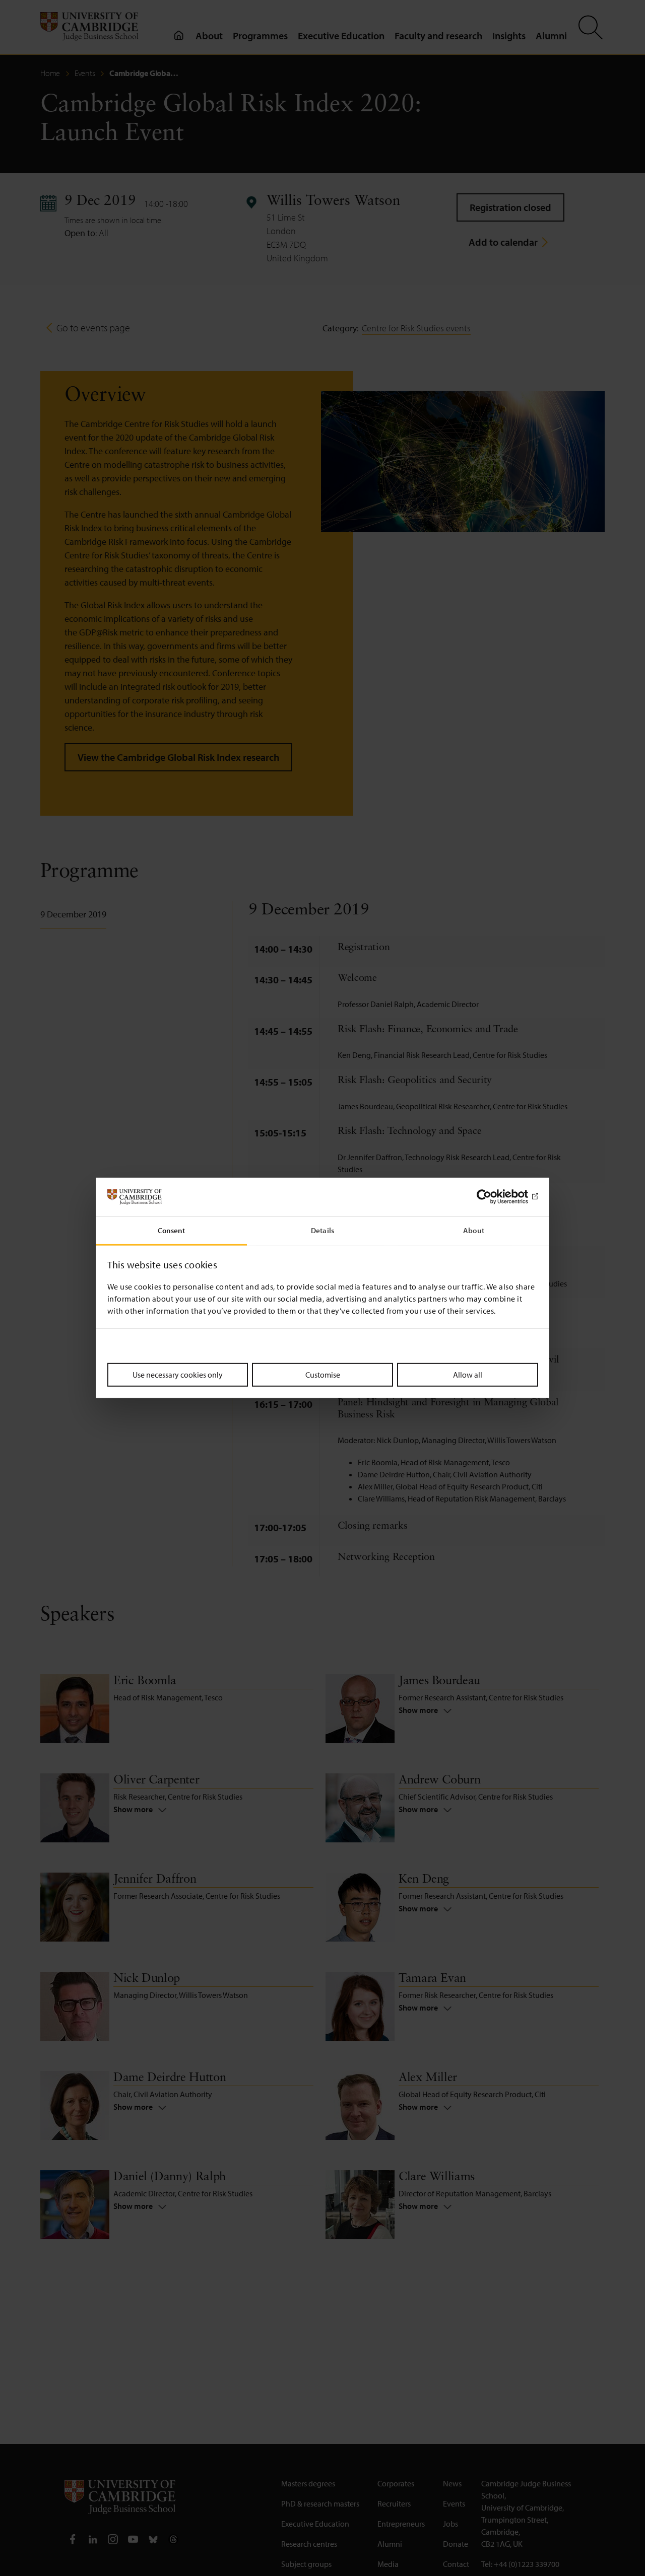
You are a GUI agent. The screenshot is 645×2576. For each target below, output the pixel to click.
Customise (323, 1374)
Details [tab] (322, 1230)
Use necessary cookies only (178, 1374)
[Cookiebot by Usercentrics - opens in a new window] (494, 1197)
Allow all (468, 1374)
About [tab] (474, 1230)
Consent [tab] (172, 1230)
